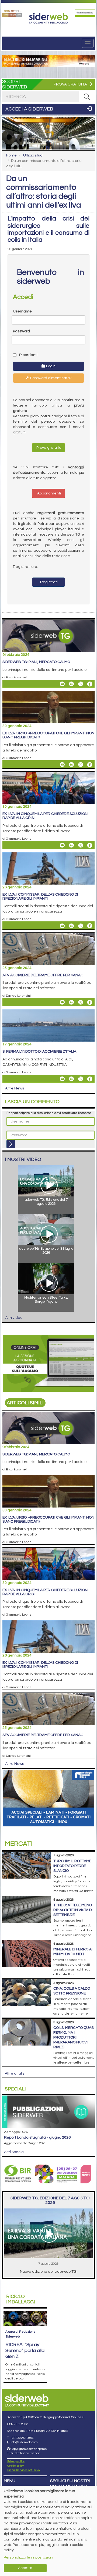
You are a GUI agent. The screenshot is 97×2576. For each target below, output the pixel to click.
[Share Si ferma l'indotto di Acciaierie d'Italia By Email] (62, 1079)
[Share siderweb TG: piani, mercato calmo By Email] (62, 684)
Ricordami (28, 355)
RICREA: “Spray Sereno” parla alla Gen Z (25, 2351)
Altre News (15, 1088)
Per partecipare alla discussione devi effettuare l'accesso (49, 1113)
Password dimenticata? (51, 378)
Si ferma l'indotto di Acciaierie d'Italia (39, 1052)
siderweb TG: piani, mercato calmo (36, 662)
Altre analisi (15, 2073)
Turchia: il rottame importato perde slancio (72, 1866)
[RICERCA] (87, 97)
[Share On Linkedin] (71, 684)
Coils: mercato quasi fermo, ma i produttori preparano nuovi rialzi (74, 2037)
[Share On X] (81, 684)
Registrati (48, 582)
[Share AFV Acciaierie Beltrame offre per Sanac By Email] (62, 1002)
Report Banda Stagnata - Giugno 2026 (37, 2137)
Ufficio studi (33, 155)
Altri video (14, 1318)
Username (22, 311)
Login (50, 366)
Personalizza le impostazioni (28, 2557)
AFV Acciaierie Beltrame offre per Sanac (43, 975)
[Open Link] (12, 13)
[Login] (11, 1144)
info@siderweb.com (24, 2442)
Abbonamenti (49, 493)
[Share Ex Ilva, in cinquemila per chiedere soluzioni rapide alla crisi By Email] (62, 845)
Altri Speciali (15, 2152)
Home (11, 155)
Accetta (25, 2568)
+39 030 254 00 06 (22, 2438)
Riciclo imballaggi (21, 2299)
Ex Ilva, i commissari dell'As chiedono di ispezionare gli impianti (40, 897)
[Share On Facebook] (90, 684)
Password (21, 331)
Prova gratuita (48, 448)
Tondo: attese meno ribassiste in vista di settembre (73, 1910)
